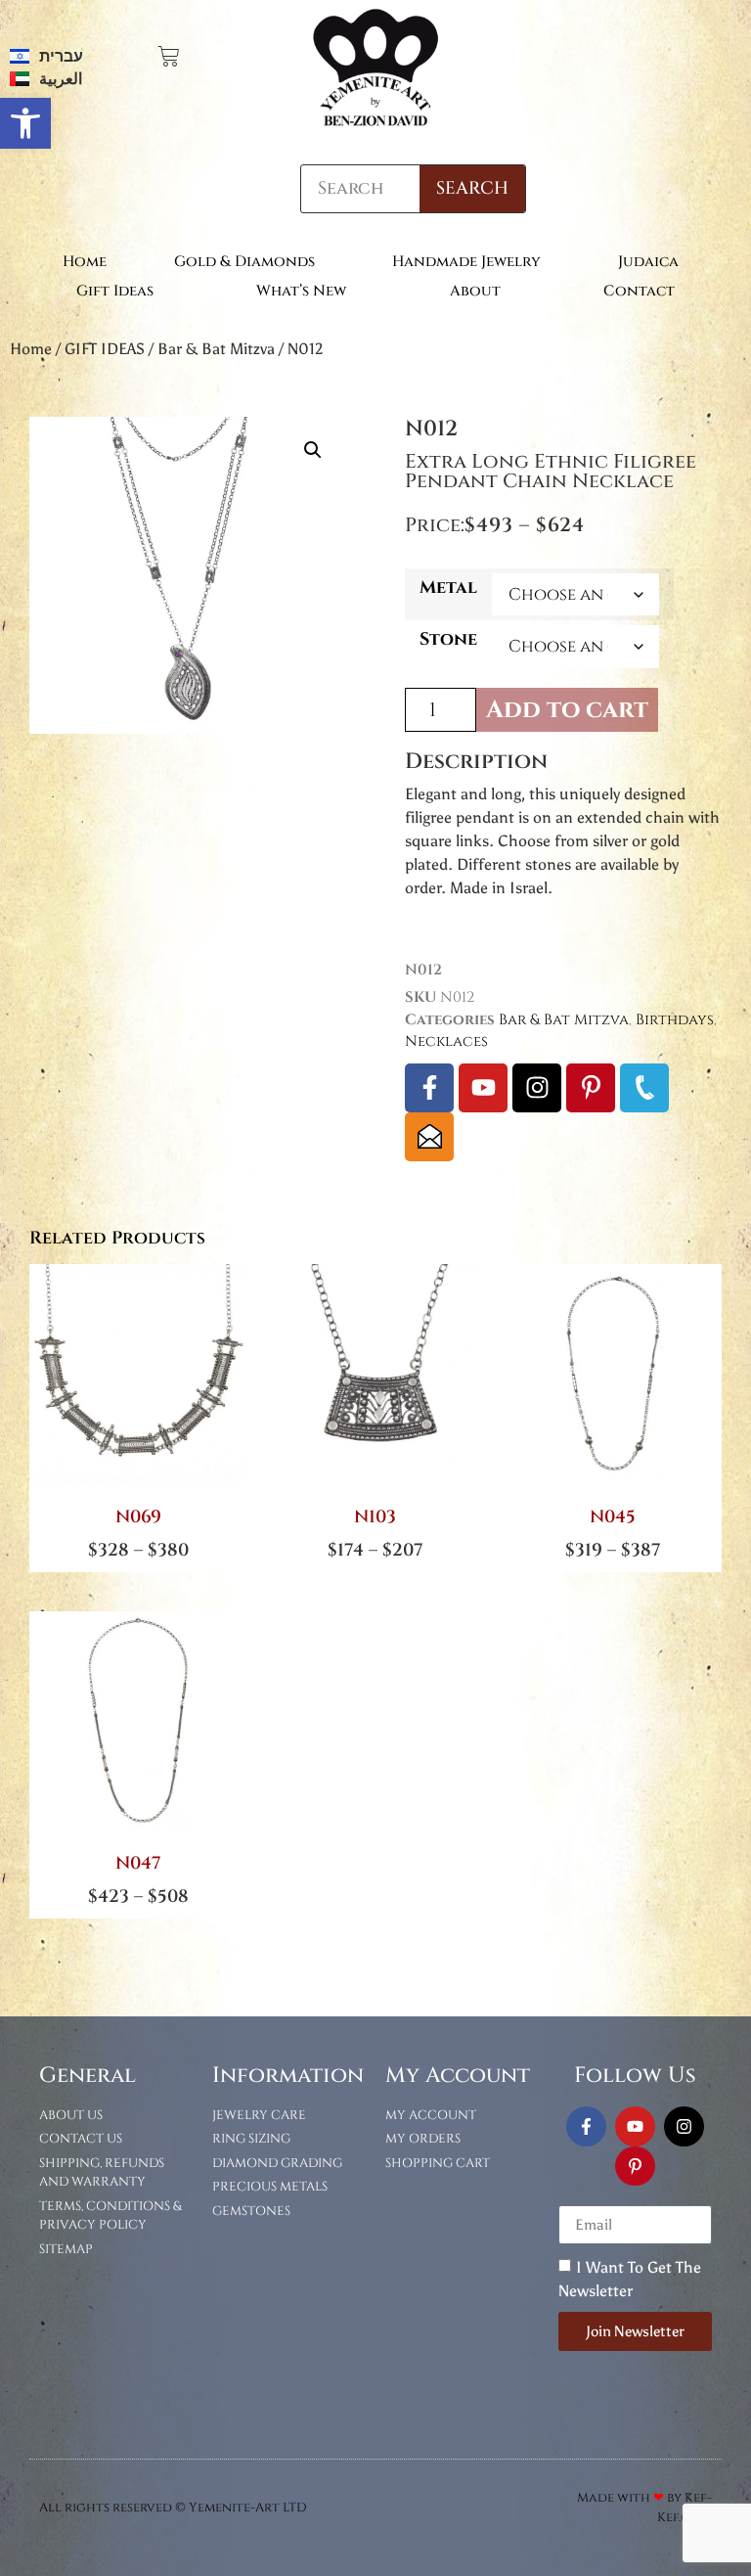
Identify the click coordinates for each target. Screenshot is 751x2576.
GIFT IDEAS (105, 349)
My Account (458, 2076)
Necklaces (446, 1041)
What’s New (301, 291)
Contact (639, 291)
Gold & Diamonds (244, 262)
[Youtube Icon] (483, 1088)
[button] (25, 123)
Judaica (648, 262)
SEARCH (472, 188)
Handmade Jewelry (466, 262)
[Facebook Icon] (429, 1088)
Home (85, 262)
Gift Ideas (115, 291)
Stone (448, 640)
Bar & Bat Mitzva (216, 349)
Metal (448, 588)
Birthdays (675, 1020)
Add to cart (567, 710)
